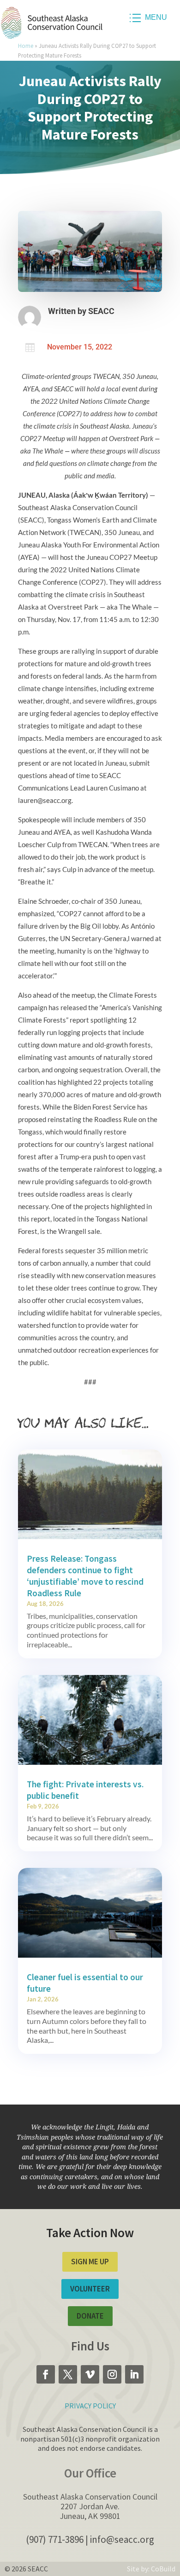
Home (26, 46)
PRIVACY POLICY (90, 2406)
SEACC (101, 311)
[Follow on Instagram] (112, 2374)
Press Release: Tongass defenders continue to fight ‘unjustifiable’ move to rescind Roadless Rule (85, 1576)
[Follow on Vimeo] (90, 2374)
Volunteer (90, 2289)
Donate (90, 2316)
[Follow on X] (68, 2374)
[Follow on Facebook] (46, 2374)
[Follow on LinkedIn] (134, 2374)
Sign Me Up (90, 2262)
